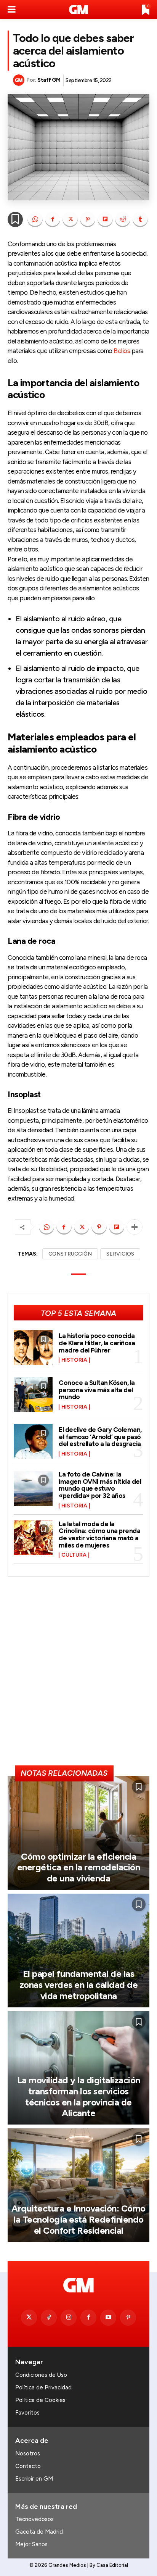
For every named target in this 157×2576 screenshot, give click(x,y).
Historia (74, 1360)
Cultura (74, 1555)
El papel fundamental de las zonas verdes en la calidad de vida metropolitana (79, 1985)
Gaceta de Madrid (39, 2532)
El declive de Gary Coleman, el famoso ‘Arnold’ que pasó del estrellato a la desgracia (100, 1437)
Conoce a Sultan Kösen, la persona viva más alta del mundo (97, 1390)
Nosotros (28, 2453)
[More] (135, 1227)
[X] (70, 219)
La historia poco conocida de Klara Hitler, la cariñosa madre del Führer (97, 1343)
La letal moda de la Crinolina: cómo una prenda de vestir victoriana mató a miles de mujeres (99, 1535)
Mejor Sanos (31, 2544)
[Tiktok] (49, 2318)
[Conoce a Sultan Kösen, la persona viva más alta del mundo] (33, 1394)
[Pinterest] (88, 219)
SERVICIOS (120, 1254)
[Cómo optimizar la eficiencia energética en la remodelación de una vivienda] (78, 1833)
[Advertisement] (78, 1674)
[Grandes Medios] (78, 10)
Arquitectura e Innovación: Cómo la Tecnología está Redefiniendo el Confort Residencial (78, 2219)
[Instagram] (69, 2318)
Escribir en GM (34, 2479)
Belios (122, 351)
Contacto (28, 2466)
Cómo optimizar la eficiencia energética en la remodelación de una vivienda (79, 1868)
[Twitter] (29, 2318)
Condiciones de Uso (41, 2375)
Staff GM (49, 80)
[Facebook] (53, 219)
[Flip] (105, 219)
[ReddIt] (123, 219)
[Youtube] (108, 2318)
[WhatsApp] (35, 219)
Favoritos (27, 2413)
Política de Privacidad (43, 2387)
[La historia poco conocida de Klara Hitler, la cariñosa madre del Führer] (33, 1348)
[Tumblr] (140, 219)
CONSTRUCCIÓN (70, 1254)
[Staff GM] (20, 80)
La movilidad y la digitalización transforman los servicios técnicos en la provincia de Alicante (79, 2096)
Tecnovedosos (34, 2519)
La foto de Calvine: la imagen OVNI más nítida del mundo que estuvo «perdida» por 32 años (100, 1485)
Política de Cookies (40, 2400)
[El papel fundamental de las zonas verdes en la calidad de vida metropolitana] (78, 1951)
